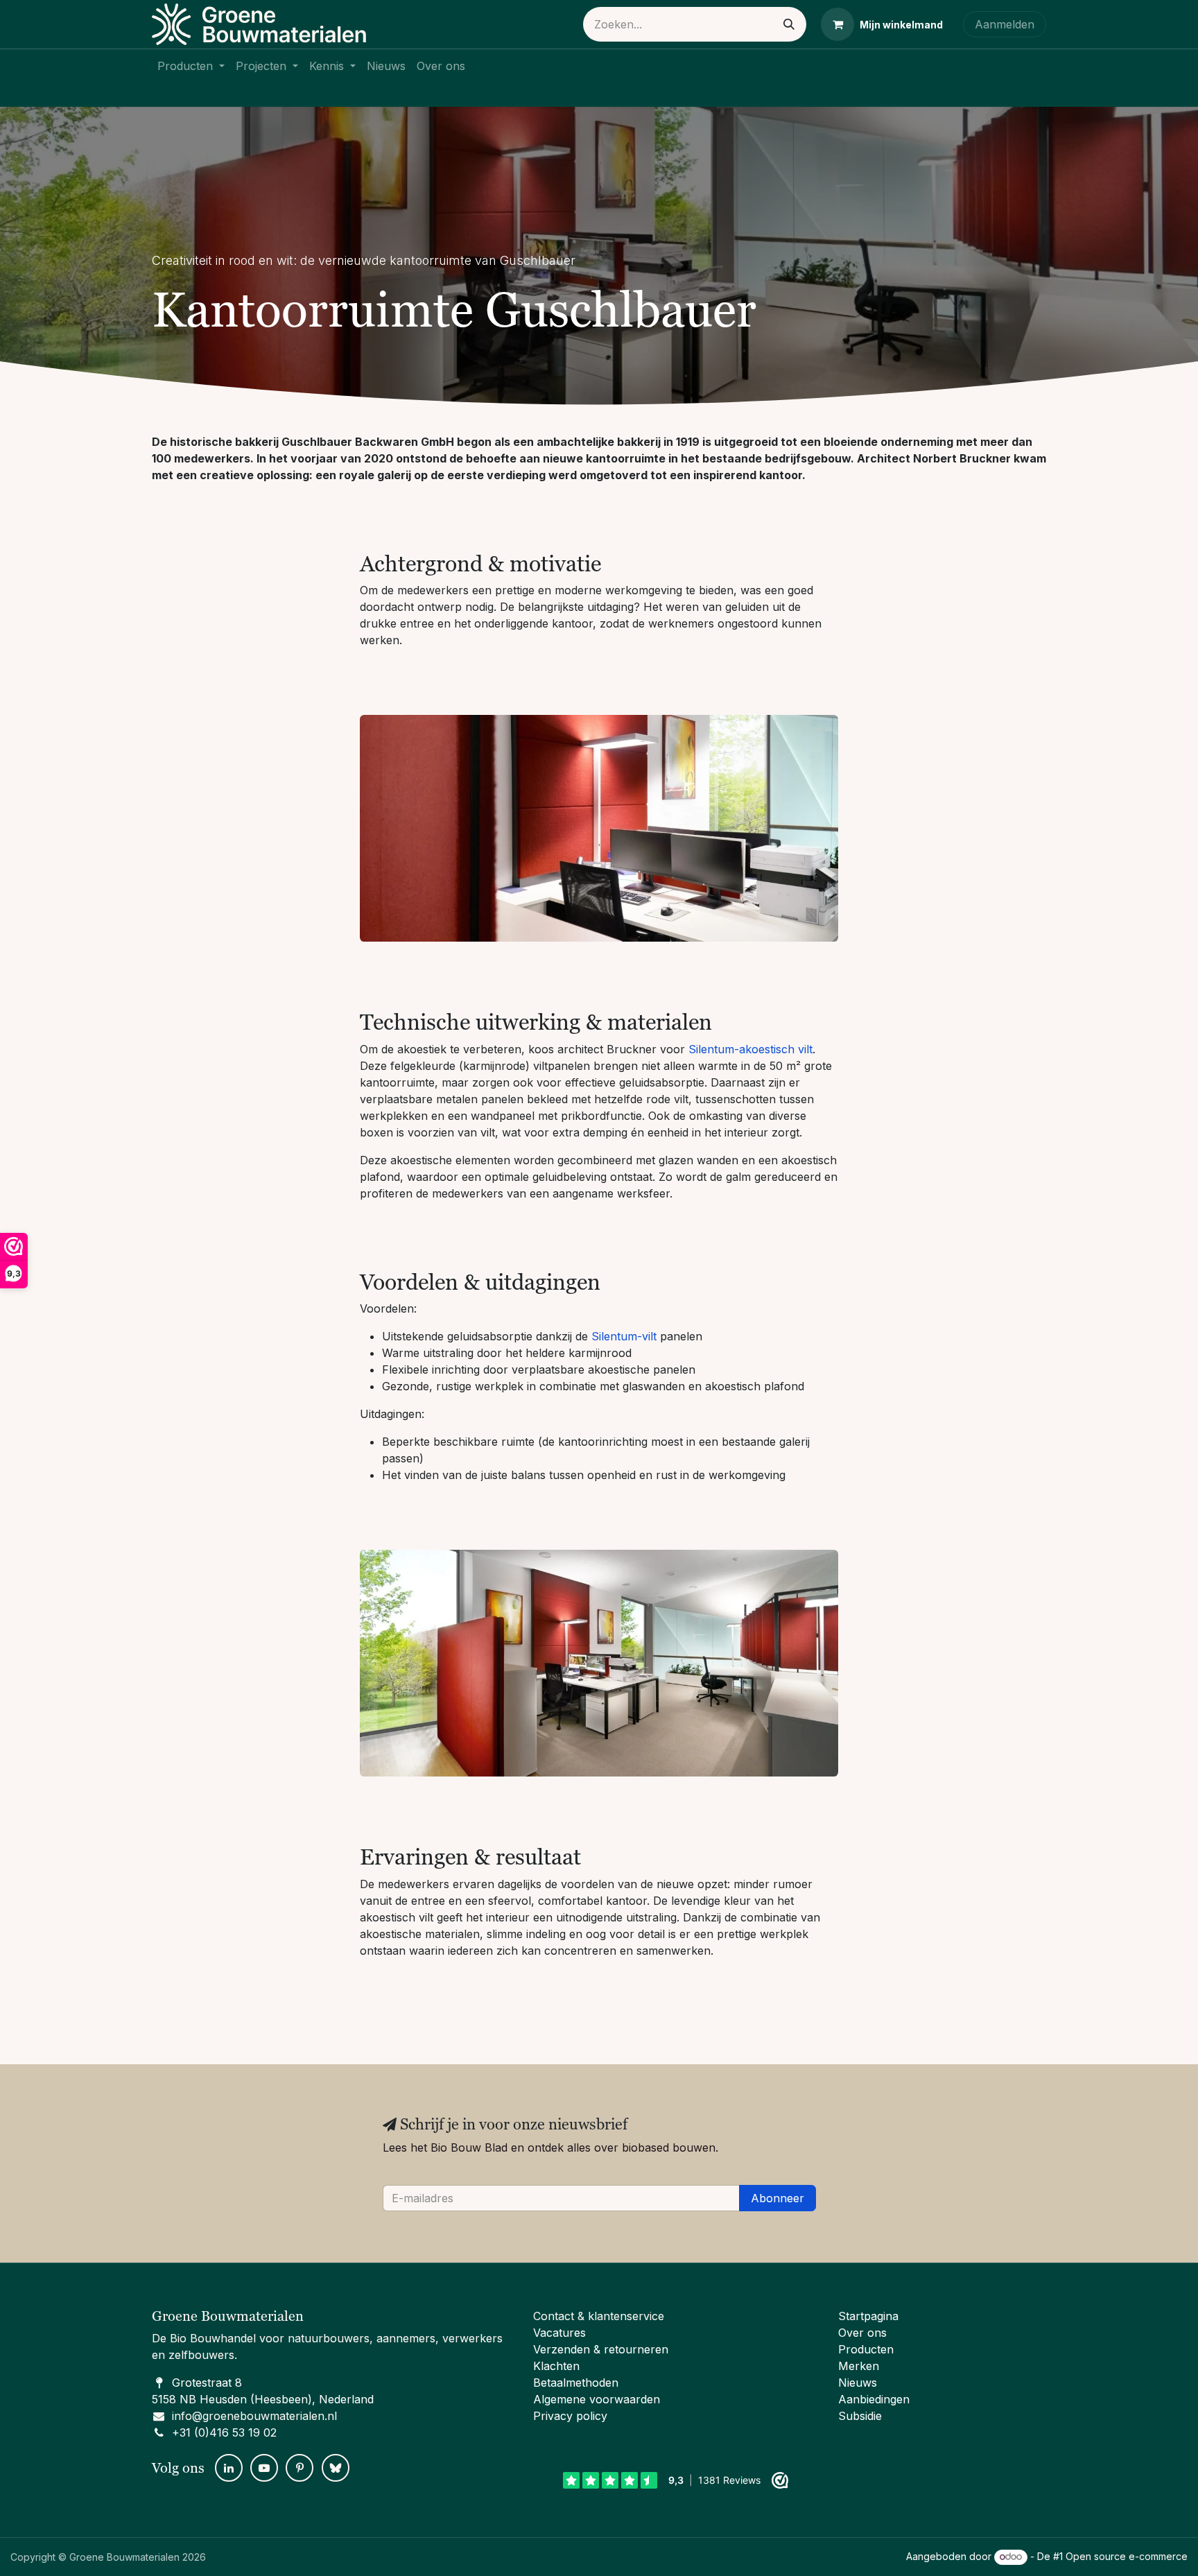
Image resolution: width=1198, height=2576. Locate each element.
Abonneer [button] (778, 2198)
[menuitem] (191, 66)
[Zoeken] (789, 24)
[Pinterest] (299, 2468)
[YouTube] (264, 2468)
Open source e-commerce (1127, 2556)
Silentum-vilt (624, 1336)
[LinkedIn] (229, 2468)
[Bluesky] (336, 2468)
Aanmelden (1005, 24)
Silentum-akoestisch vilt (750, 1049)
